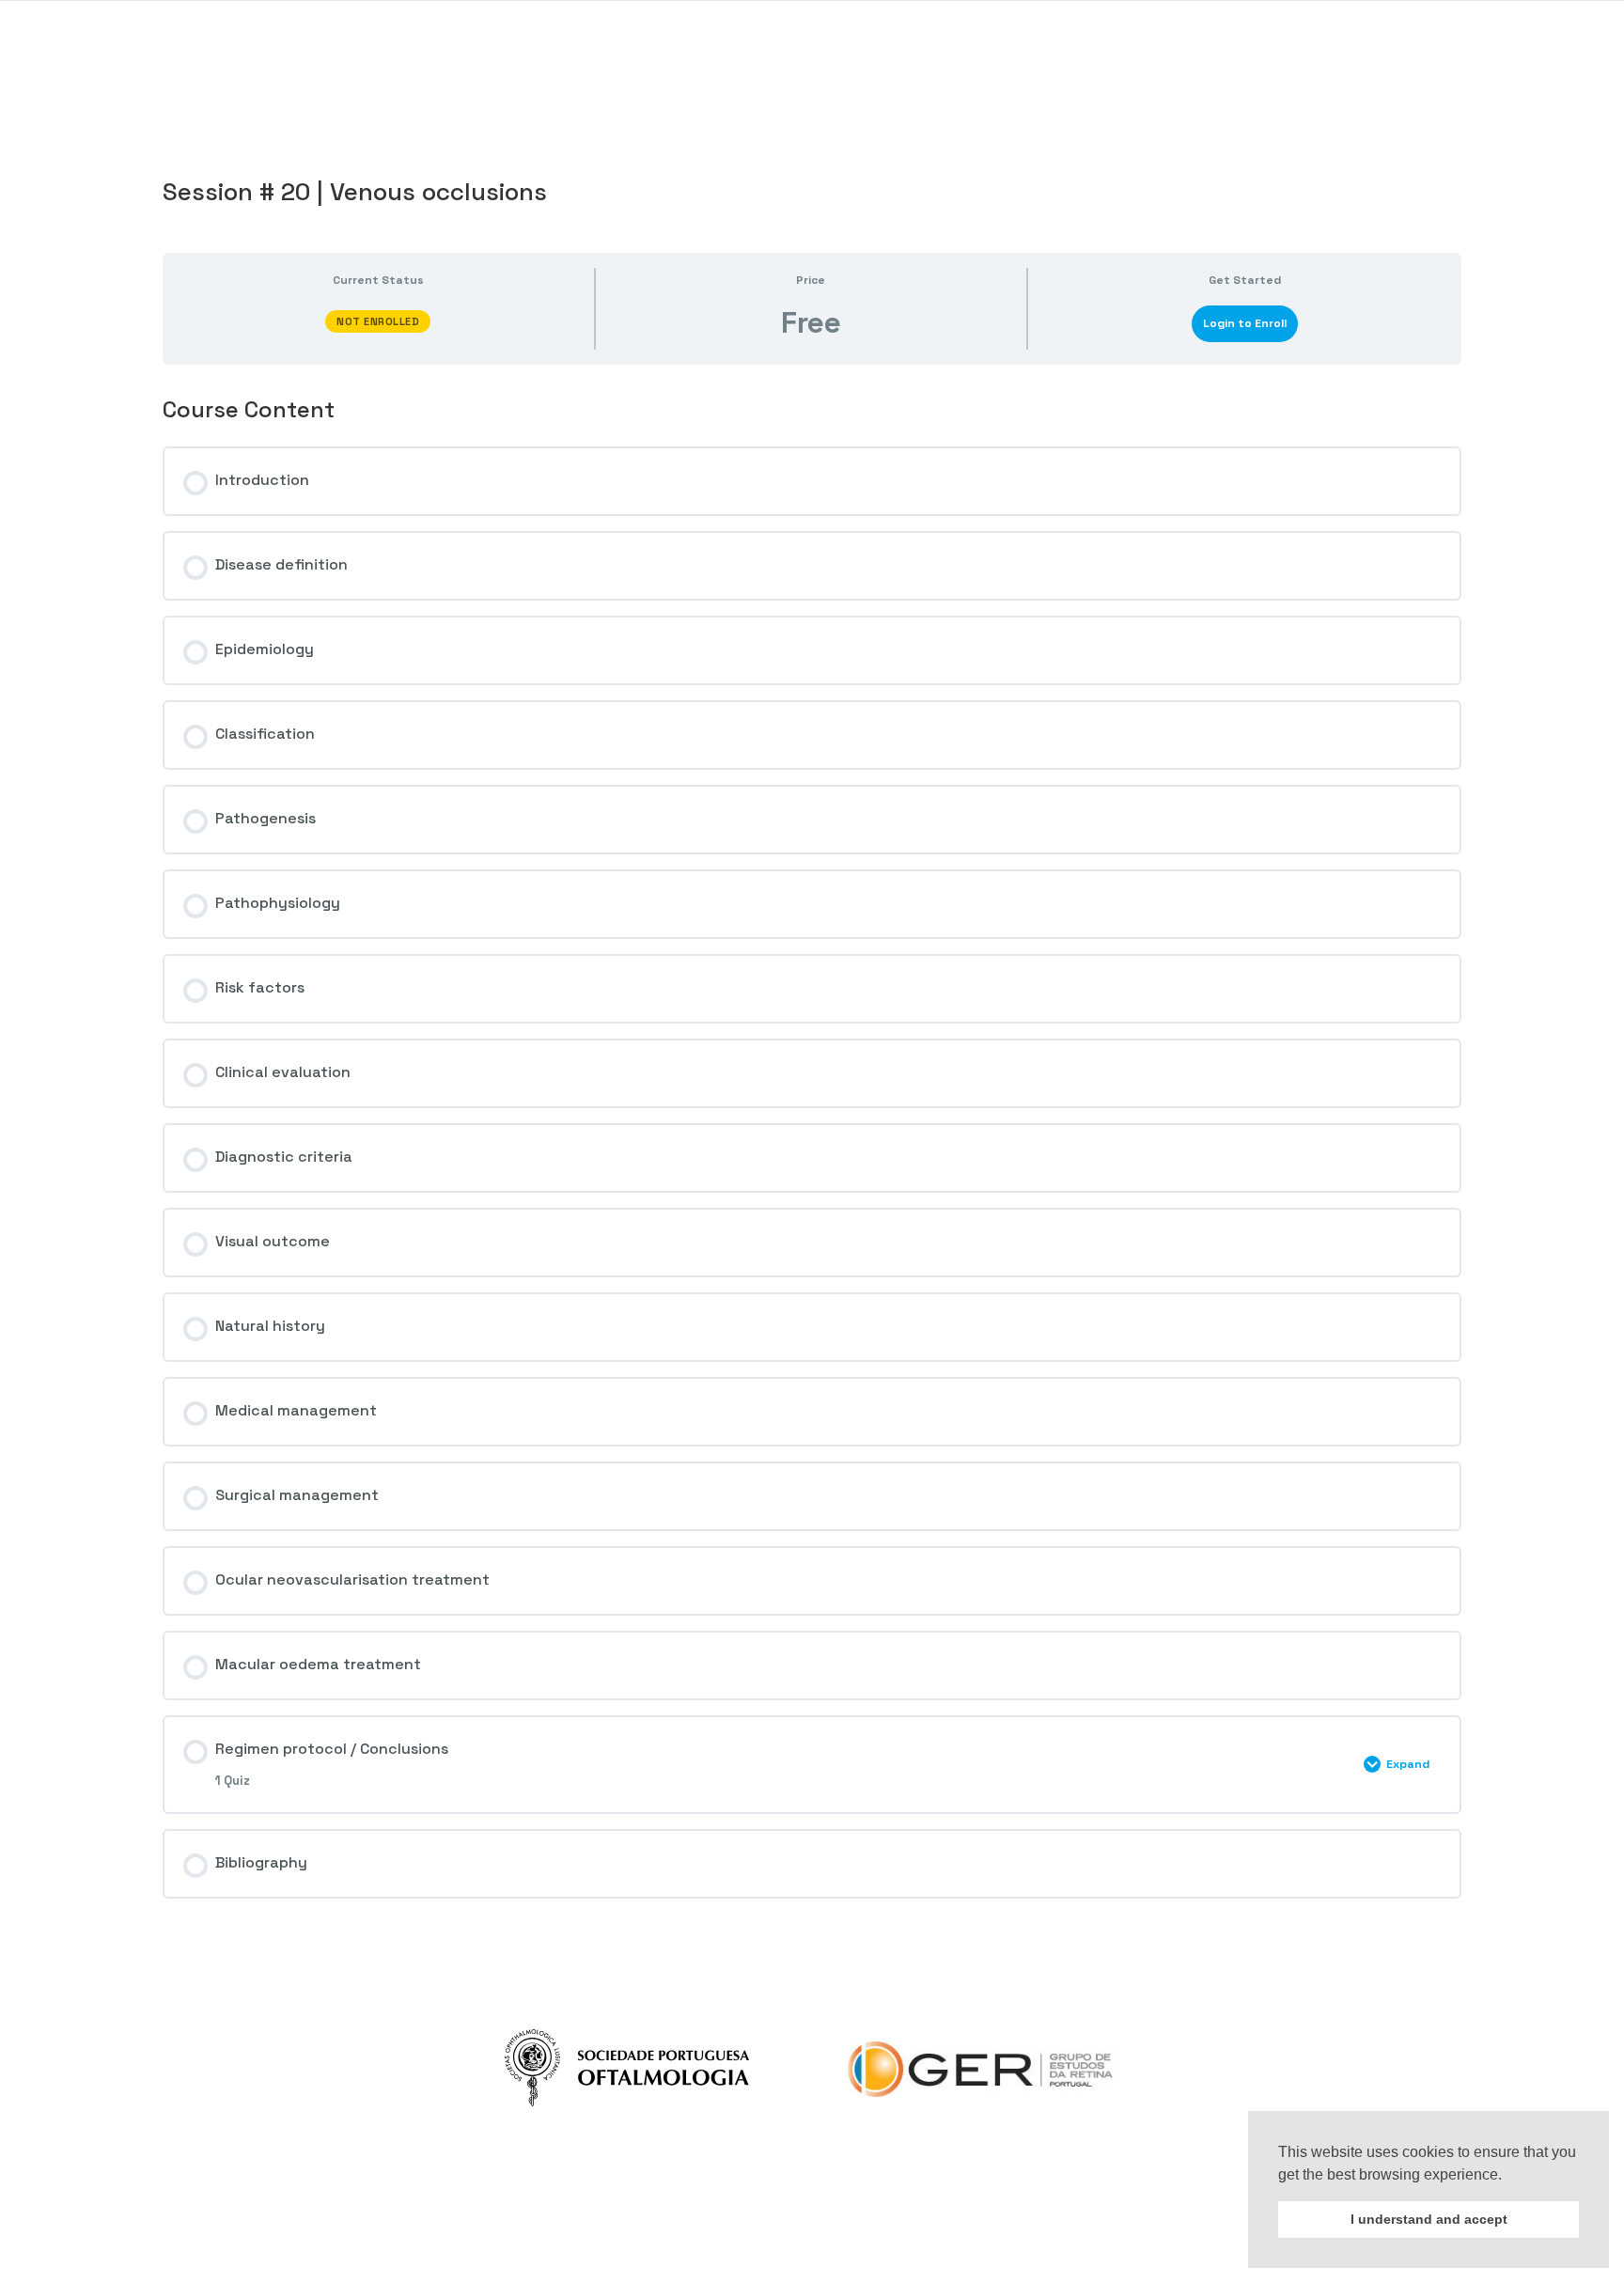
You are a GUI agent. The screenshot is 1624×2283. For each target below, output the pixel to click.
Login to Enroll (1245, 323)
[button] (1508, 2176)
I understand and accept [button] (1429, 2219)
